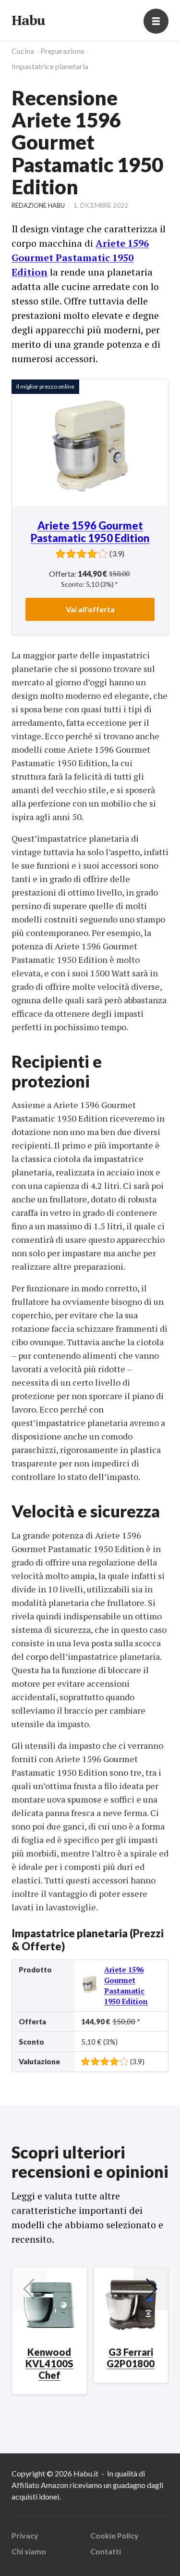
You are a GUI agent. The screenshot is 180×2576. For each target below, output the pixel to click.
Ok (48, 2555)
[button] (151, 2289)
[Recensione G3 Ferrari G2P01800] (131, 2305)
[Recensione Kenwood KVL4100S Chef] (49, 2305)
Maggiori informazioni (49, 2529)
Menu (156, 21)
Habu (28, 20)
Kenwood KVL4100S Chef (49, 2363)
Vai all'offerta (90, 609)
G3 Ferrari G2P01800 (131, 2358)
